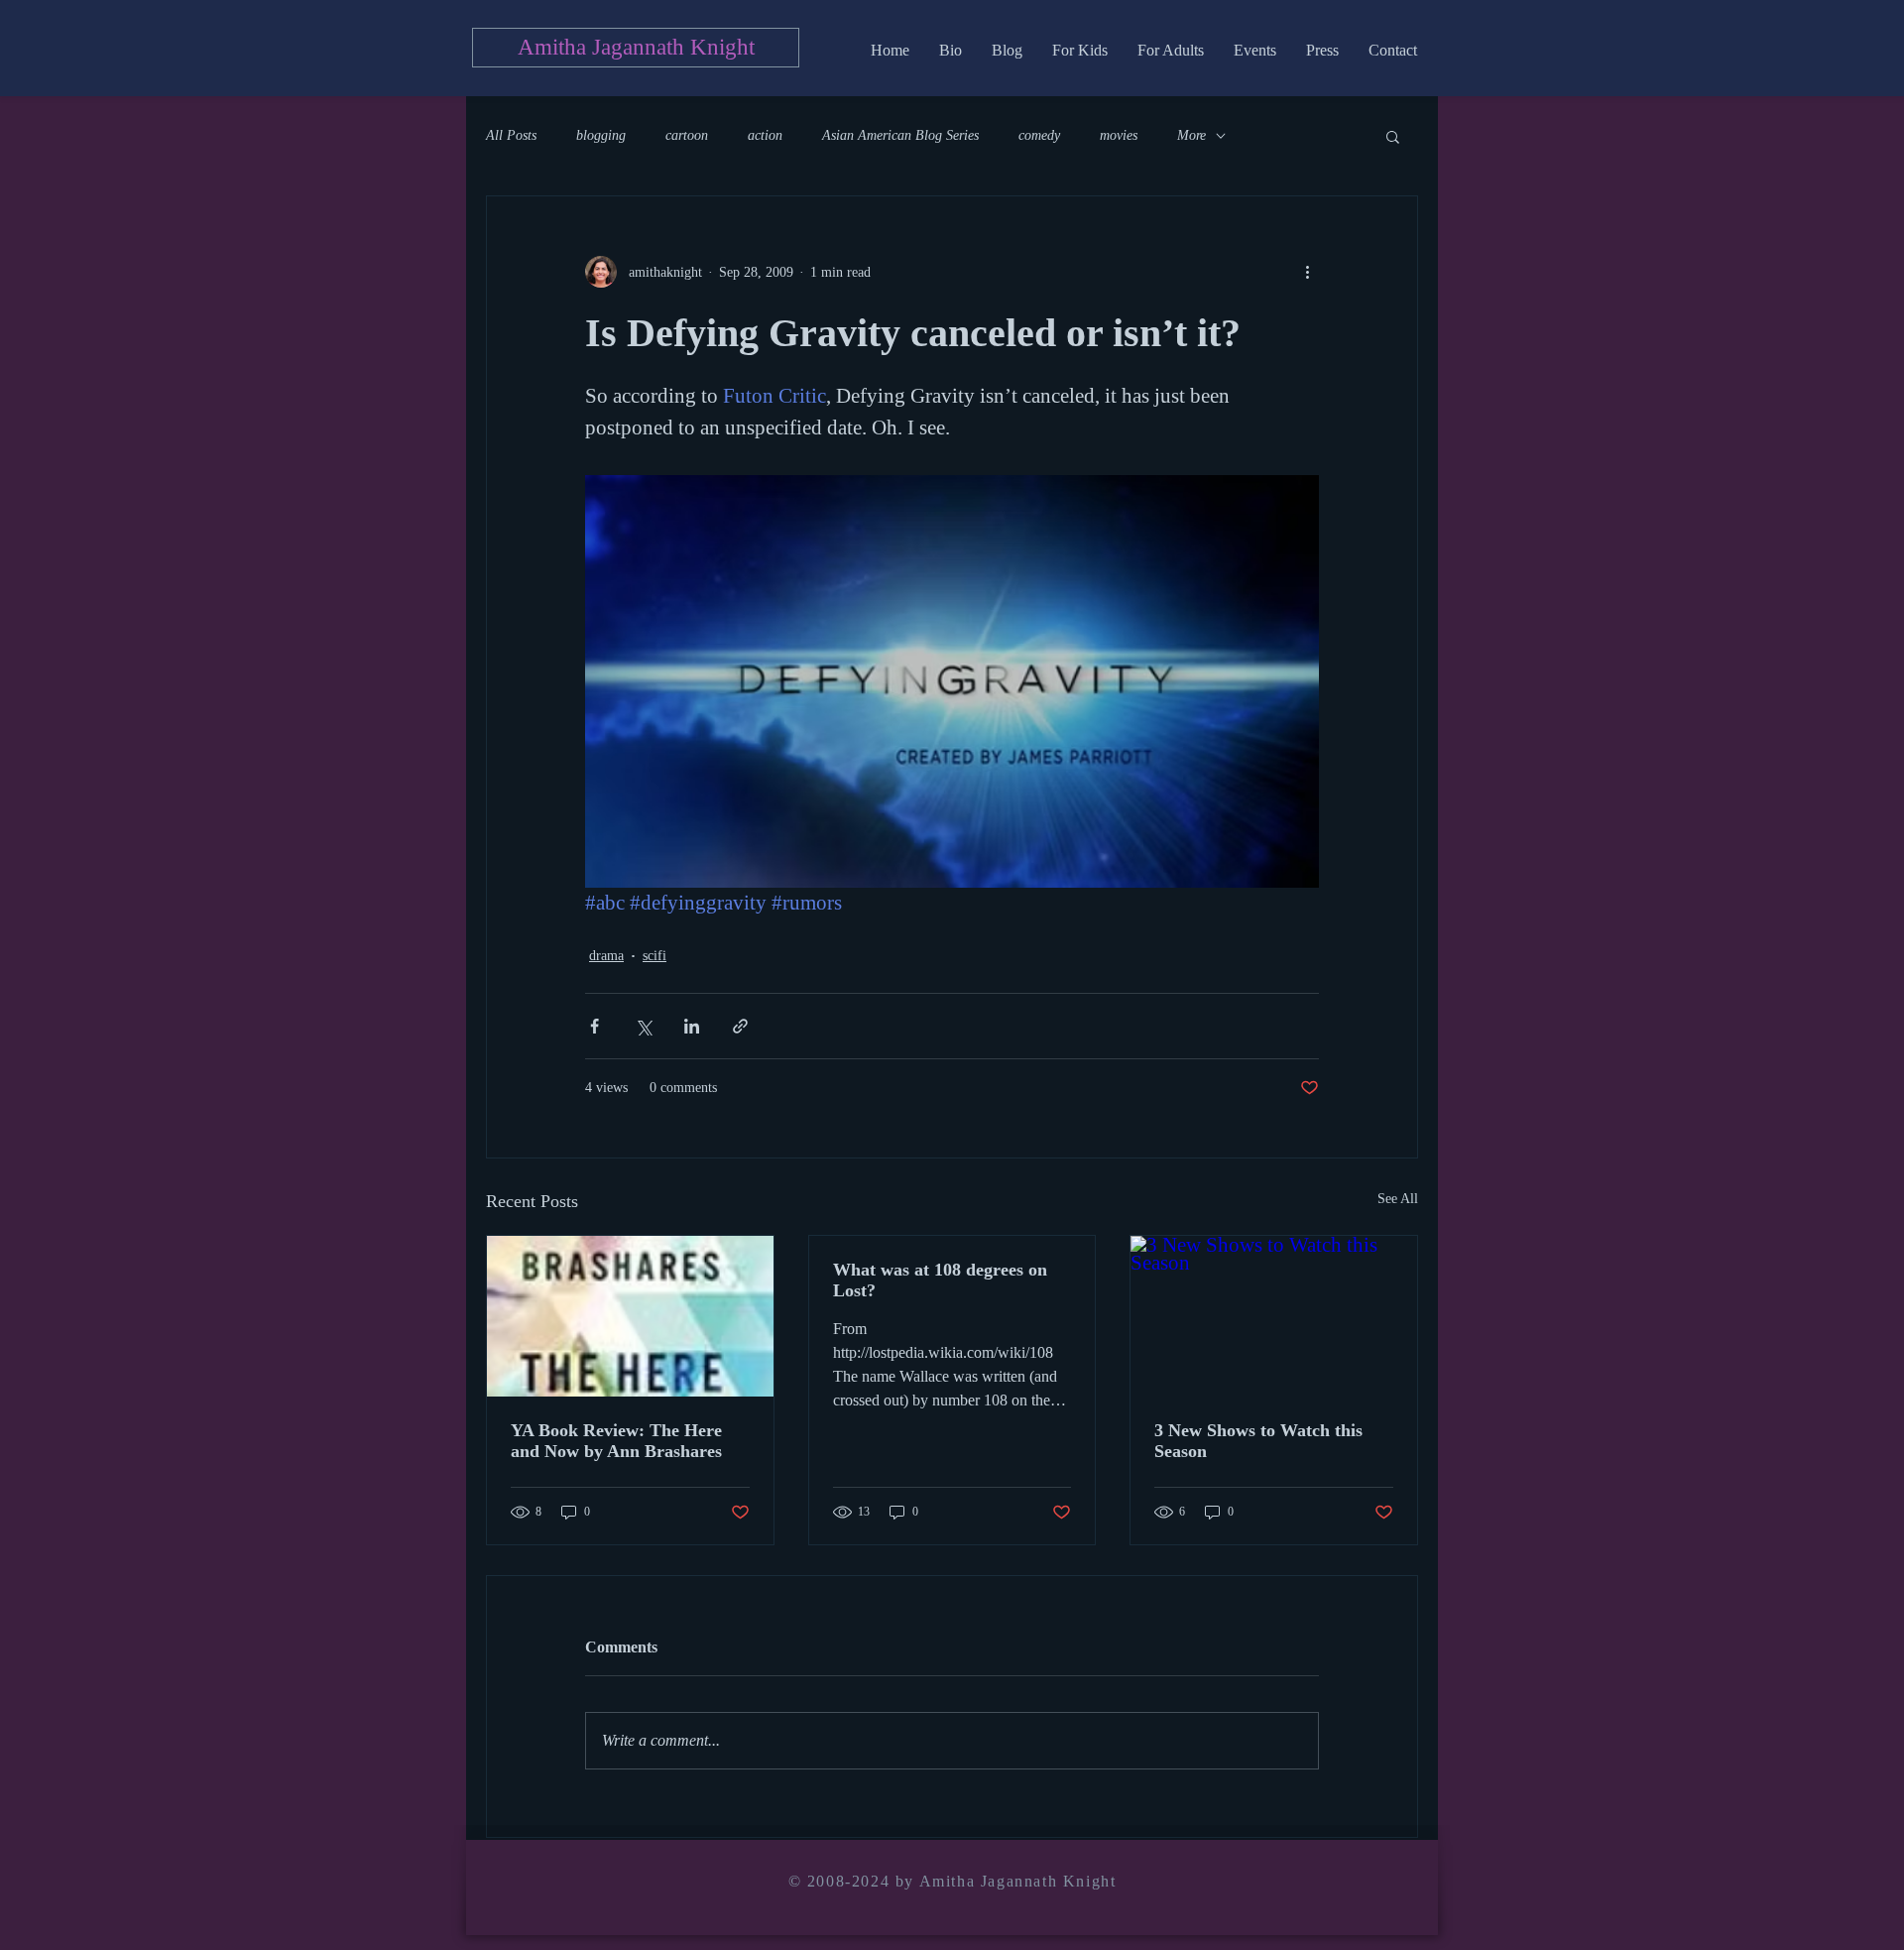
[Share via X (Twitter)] (643, 1026)
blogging (601, 135)
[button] (1393, 136)
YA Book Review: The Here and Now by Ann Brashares (616, 1441)
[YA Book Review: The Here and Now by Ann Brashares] (630, 1316)
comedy (1039, 135)
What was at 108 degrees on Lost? (940, 1280)
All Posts (511, 135)
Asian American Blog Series (900, 135)
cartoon (687, 135)
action (765, 135)
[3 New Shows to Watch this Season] (1274, 1316)
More (1191, 135)
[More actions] (1307, 272)
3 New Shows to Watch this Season (1258, 1441)
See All (1398, 1199)
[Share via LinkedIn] (692, 1026)
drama (606, 956)
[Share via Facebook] (595, 1026)
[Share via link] (740, 1026)
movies (1119, 135)
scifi (654, 956)
